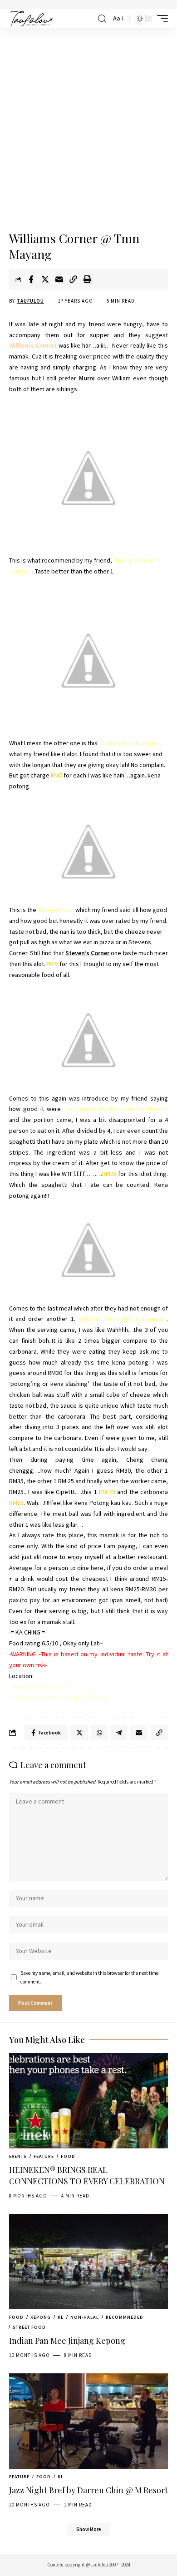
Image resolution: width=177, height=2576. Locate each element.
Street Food (29, 2327)
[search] (102, 19)
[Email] (59, 279)
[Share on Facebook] (31, 279)
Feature (44, 2156)
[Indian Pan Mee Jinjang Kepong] (88, 2262)
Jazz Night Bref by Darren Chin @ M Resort (88, 2490)
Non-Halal (85, 2317)
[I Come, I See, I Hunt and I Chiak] (32, 19)
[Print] (87, 279)
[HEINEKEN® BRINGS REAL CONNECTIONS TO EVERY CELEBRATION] (88, 2101)
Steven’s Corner (88, 953)
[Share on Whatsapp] (99, 1733)
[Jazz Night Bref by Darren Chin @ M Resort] (88, 2421)
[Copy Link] (73, 279)
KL (61, 2317)
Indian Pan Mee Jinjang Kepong (67, 2341)
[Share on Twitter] (45, 279)
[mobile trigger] (160, 19)
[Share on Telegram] (119, 1733)
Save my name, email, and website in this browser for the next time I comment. (91, 1977)
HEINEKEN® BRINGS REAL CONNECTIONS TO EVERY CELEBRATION (87, 2175)
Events (18, 2156)
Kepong (41, 2317)
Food (68, 2156)
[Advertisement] (88, 130)
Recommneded (125, 2317)
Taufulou (30, 301)
